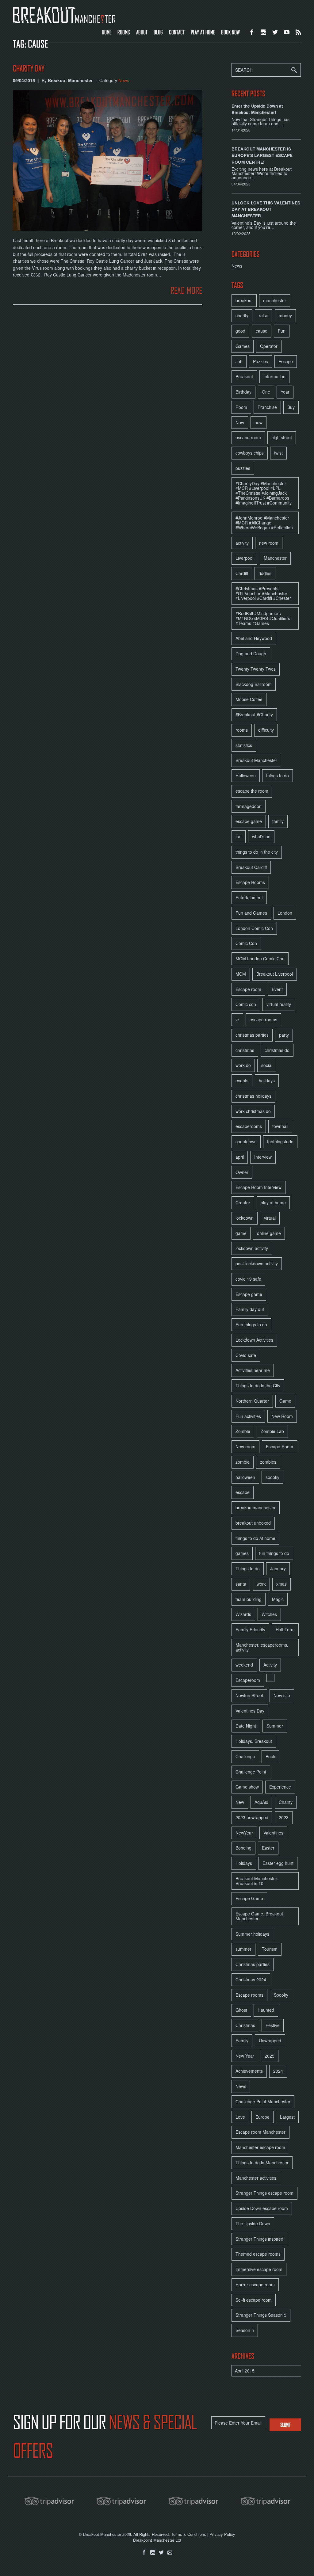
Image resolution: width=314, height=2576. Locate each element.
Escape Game (249, 1898)
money (285, 315)
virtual (270, 1218)
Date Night (246, 1726)
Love (240, 2117)
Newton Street (249, 1695)
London (285, 913)
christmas (245, 1050)
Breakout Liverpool (275, 974)
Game (285, 1401)
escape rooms (263, 1019)
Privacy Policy (222, 2534)
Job (239, 361)
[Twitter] (161, 2553)
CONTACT (177, 32)
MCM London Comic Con (260, 958)
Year (285, 392)
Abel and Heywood (254, 638)
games (242, 1553)
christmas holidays (253, 1096)
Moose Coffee (249, 699)
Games (243, 346)
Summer (275, 1726)
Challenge (245, 1756)
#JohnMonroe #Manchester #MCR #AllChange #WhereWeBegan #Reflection (264, 523)
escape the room (252, 791)
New (240, 1802)
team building (249, 1599)
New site (282, 1695)
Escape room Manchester (260, 2132)
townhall (280, 1126)
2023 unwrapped (252, 1817)
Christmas (245, 2025)
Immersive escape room (259, 2269)
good (240, 331)
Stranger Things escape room (264, 2193)
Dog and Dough (251, 654)
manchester (275, 300)
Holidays (244, 1863)
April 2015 (245, 2371)
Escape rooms (249, 1995)
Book (270, 1756)
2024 (278, 2071)
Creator (243, 1202)
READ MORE (186, 290)
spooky (272, 1477)
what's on (261, 836)
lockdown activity (252, 1248)
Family (242, 2041)
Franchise (267, 407)
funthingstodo (280, 1141)
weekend (244, 1665)
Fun (282, 331)
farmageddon (249, 806)
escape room (248, 437)
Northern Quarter (252, 1401)
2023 (284, 1817)
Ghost (241, 2010)
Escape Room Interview (258, 1187)
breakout (244, 300)
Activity (270, 1665)
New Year (245, 2056)
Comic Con (246, 943)
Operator (269, 346)
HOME (107, 32)
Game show (247, 1787)
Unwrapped (270, 2041)
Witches (269, 1614)
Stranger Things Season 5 (261, 2315)
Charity (286, 1802)
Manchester (275, 558)
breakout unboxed (253, 1523)
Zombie (243, 1431)
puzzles (243, 468)
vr (237, 1019)
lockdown (245, 1218)
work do (243, 1065)
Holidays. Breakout (254, 1741)
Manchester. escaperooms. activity (262, 1647)
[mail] (170, 2553)
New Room (282, 1416)
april (240, 1157)
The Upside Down (253, 2224)
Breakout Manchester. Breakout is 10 (257, 1881)
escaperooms (249, 1126)
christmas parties (252, 1035)
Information (274, 376)
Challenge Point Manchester (263, 2102)
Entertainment (249, 897)
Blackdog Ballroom (254, 684)
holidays (267, 1080)
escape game (249, 821)
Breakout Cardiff (251, 867)
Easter (268, 1848)
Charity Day (29, 69)
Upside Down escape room (262, 2208)
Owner (242, 1172)
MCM (241, 974)
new (258, 422)
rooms (242, 730)
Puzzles (260, 361)
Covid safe (246, 1355)
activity (242, 543)
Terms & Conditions (189, 2534)
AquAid (261, 1802)
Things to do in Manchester (262, 2163)
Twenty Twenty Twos (256, 669)
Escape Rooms (250, 882)
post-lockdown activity (257, 1263)
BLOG (158, 32)
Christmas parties (253, 1964)
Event (277, 989)
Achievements (249, 2071)
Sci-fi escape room (254, 2300)
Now (240, 422)
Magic (278, 1599)
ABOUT (142, 32)
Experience (280, 1787)
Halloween (246, 775)
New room (245, 1446)
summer (243, 1949)
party (284, 1035)
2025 (270, 2056)
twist (278, 453)
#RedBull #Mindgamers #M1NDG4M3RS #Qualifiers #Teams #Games (263, 618)
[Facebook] (144, 2553)
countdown (246, 1141)
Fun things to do (251, 1324)
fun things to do (274, 1553)
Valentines (273, 1833)
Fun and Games (251, 913)
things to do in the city (257, 852)
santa (241, 1584)
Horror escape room (255, 2284)
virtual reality (279, 1004)
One (266, 392)
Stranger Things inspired (259, 2239)
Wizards (243, 1614)
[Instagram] (153, 2553)
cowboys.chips (250, 453)
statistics (244, 745)
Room (241, 407)
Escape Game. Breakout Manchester (259, 1916)
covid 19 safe (248, 1279)
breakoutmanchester (256, 1507)
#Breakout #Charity (254, 714)
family (278, 821)
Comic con (246, 1004)
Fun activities (248, 1416)
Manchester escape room (260, 2147)
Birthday (243, 392)
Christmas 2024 (251, 1980)
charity (242, 315)
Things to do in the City (258, 1385)
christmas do (277, 1050)
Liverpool (244, 558)
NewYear (244, 1833)
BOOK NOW (230, 32)
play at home (273, 1202)
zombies (268, 1462)
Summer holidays (252, 1934)
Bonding (243, 1848)
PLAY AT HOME (203, 32)
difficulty (266, 730)
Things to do (248, 1568)
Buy (291, 407)
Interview (263, 1157)
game (241, 1233)
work (261, 1584)
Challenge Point (251, 1772)
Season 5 (245, 2330)
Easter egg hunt (278, 1863)
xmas (281, 1584)
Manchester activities (256, 2178)
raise (264, 315)
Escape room (248, 989)
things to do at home (255, 1538)
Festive (273, 2025)
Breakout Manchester (256, 760)
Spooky (281, 1995)
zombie (243, 1462)
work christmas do (253, 1111)
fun (239, 836)
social (267, 1065)
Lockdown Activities (254, 1340)
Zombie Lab (272, 1431)
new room (269, 543)
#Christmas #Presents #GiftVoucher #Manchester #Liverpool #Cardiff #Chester (263, 593)
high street (282, 437)
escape (243, 1492)
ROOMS (124, 32)
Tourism (270, 1949)
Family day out (250, 1309)
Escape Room (280, 1446)
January (278, 1568)
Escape (286, 361)
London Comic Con (254, 928)
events (242, 1080)
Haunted (266, 2010)
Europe (262, 2117)
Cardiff (242, 573)
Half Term (285, 1629)
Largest (287, 2117)
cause (262, 331)
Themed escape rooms (258, 2254)
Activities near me (253, 1370)
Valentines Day (250, 1711)
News (124, 80)
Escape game (249, 1294)
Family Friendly (250, 1629)
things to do (278, 775)
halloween (245, 1477)
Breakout (244, 376)
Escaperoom (248, 1680)
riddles (265, 573)
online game (269, 1233)
